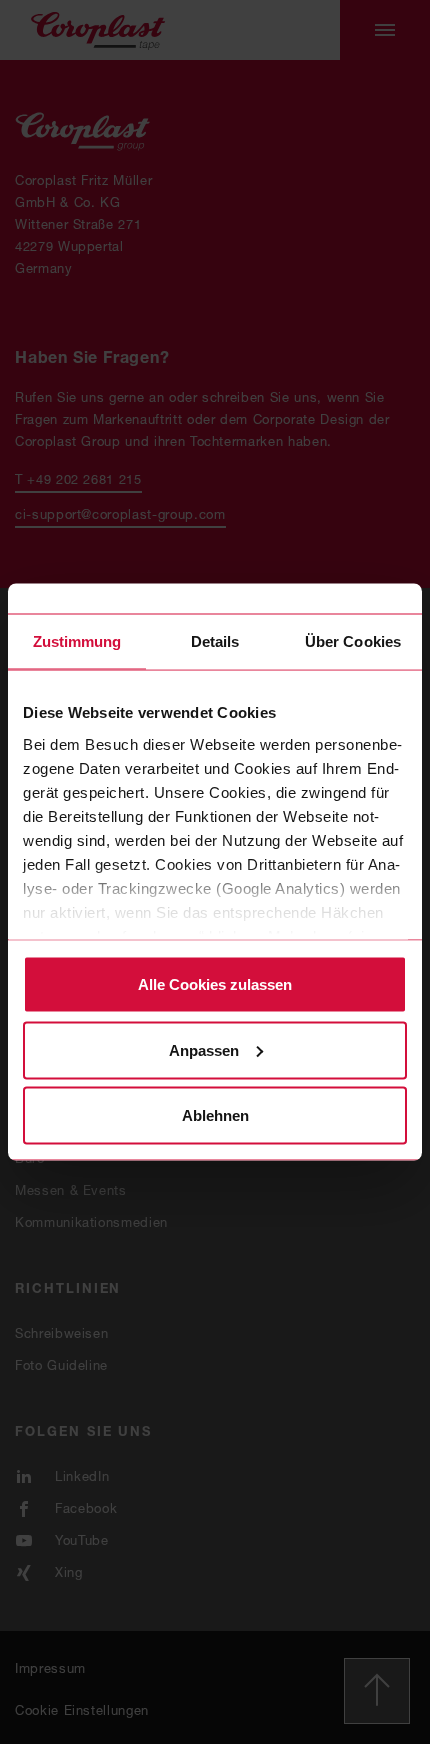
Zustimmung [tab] (77, 641)
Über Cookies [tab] (353, 641)
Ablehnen (215, 1115)
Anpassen (204, 1049)
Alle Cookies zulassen (215, 984)
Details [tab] (215, 641)
